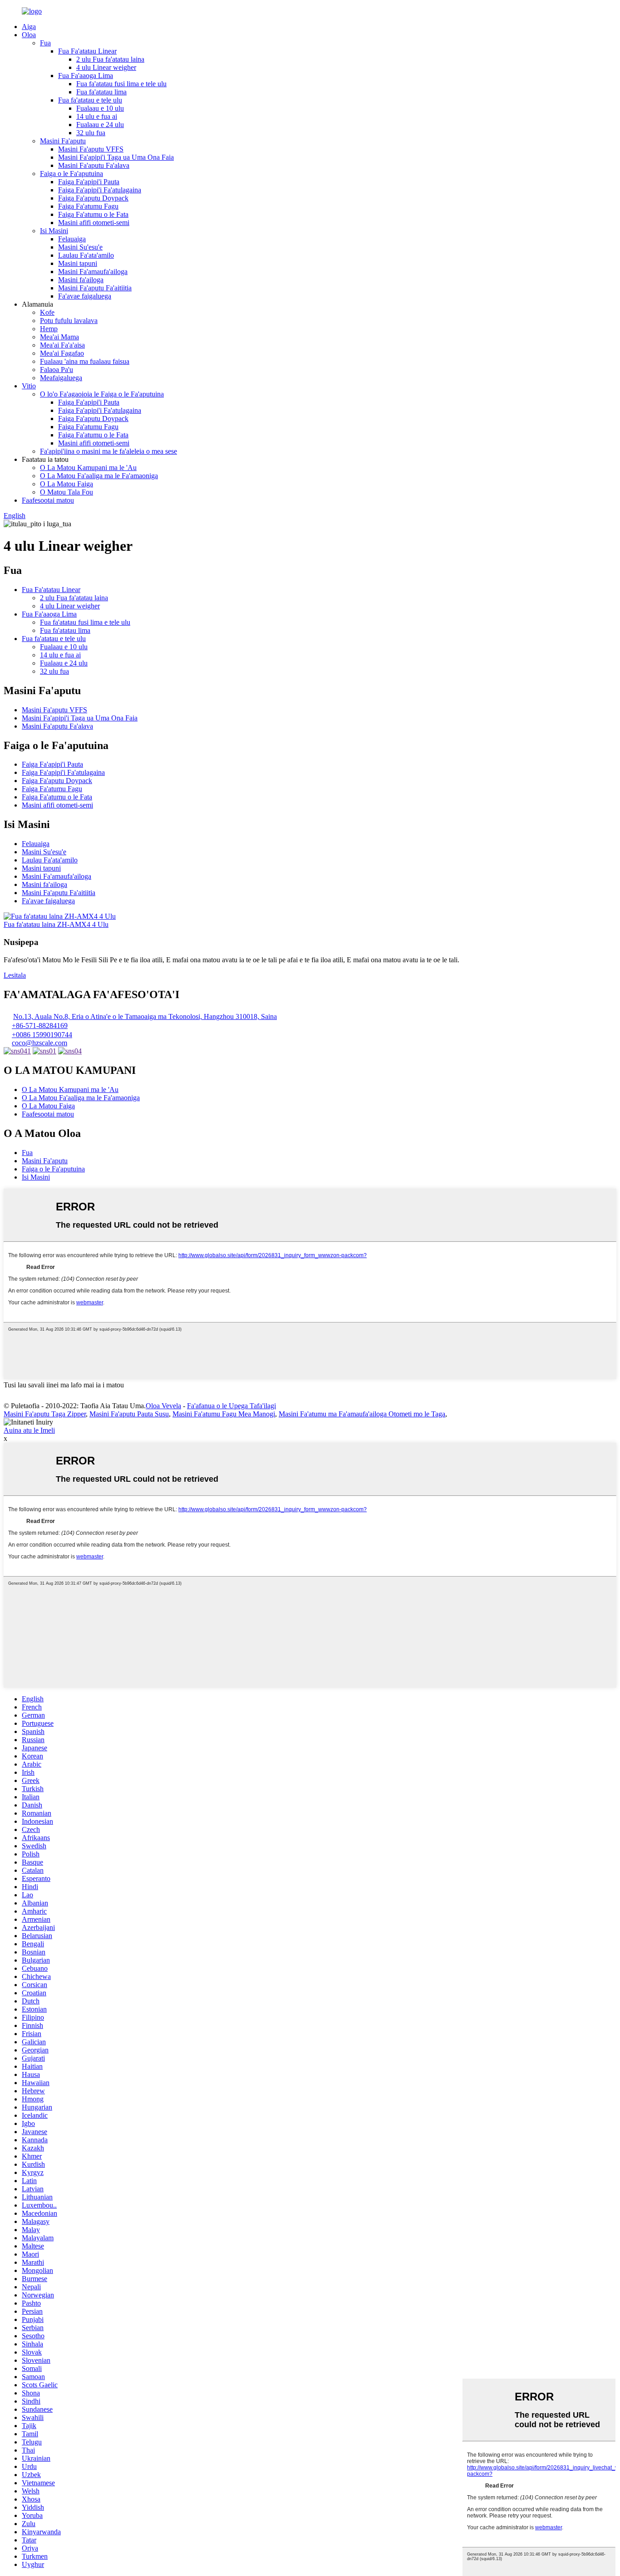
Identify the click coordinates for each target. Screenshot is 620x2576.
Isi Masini (54, 231)
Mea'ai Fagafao (62, 353)
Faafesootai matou (48, 500)
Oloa (29, 35)
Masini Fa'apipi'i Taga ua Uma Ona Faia (116, 157)
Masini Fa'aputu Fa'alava (94, 165)
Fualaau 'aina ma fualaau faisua (85, 361)
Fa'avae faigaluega (85, 296)
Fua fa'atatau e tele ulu (90, 100)
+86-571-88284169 (40, 1026)
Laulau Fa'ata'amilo (86, 255)
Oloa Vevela (163, 1406)
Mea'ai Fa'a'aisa (62, 345)
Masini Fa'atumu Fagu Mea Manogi (224, 1414)
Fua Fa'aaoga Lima (86, 76)
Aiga (29, 27)
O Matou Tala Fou (66, 492)
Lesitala (15, 975)
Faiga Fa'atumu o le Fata (93, 214)
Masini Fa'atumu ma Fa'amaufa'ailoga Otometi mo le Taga (362, 1414)
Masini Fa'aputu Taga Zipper (45, 1414)
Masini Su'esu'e (80, 247)
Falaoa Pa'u (57, 370)
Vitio (29, 386)
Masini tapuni (78, 263)
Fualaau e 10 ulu (100, 108)
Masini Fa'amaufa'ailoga (93, 272)
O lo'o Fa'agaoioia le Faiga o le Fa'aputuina (102, 394)
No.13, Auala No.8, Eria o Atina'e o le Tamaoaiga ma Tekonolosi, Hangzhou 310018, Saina (145, 1016)
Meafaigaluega (61, 378)
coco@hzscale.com (39, 1043)
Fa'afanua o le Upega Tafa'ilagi (231, 1406)
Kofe (47, 312)
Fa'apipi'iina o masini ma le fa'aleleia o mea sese (108, 451)
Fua (45, 43)
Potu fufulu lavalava (69, 321)
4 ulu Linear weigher (106, 67)
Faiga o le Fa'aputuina (71, 174)
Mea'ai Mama (59, 337)
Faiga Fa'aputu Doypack (93, 198)
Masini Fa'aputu (63, 141)
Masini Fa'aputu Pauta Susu (129, 1414)
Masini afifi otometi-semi (94, 223)
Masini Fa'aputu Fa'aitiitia (95, 288)
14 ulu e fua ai (97, 116)
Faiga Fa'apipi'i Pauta (89, 182)
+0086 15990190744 (42, 1035)
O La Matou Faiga (66, 484)
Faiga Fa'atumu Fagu (88, 206)
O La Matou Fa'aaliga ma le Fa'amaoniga (99, 476)
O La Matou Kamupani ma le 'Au (88, 468)
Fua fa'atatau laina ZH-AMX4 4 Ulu (56, 924)
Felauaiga (72, 239)
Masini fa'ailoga (81, 280)
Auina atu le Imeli (29, 1430)
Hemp (49, 329)
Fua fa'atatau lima (101, 92)
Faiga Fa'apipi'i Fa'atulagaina (100, 190)
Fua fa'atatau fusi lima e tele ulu (121, 84)
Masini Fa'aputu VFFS (91, 149)
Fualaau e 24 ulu (100, 125)
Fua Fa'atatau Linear (87, 51)
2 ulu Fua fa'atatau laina (110, 59)
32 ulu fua (91, 133)
